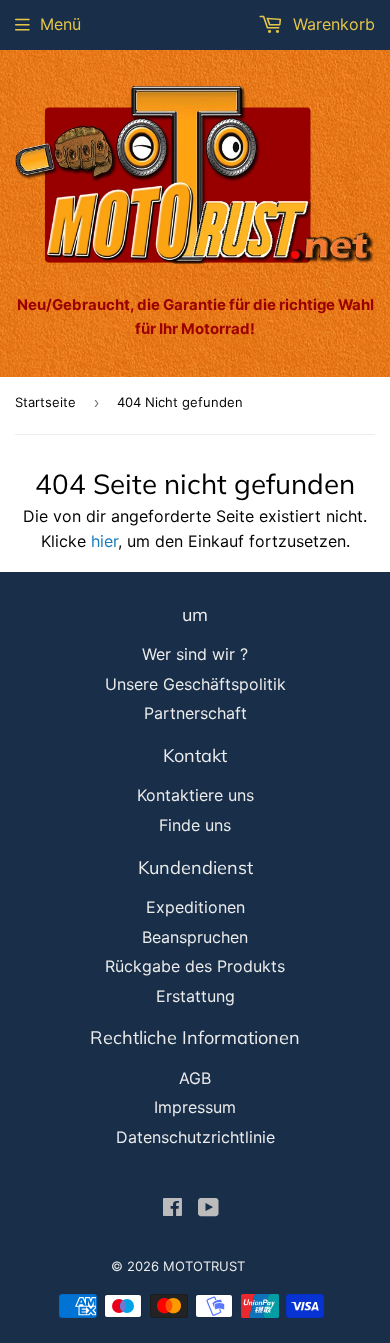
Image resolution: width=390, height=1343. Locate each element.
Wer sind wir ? (195, 654)
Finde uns (195, 825)
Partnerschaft (195, 713)
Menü (60, 24)
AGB (195, 1078)
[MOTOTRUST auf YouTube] (208, 1209)
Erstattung (195, 996)
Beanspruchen (195, 937)
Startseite (45, 402)
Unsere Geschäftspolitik (195, 684)
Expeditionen (195, 907)
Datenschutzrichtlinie (195, 1137)
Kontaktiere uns (195, 795)
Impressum (195, 1107)
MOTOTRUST (204, 1266)
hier (104, 541)
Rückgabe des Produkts (195, 966)
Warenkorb (331, 24)
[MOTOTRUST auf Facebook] (172, 1209)
